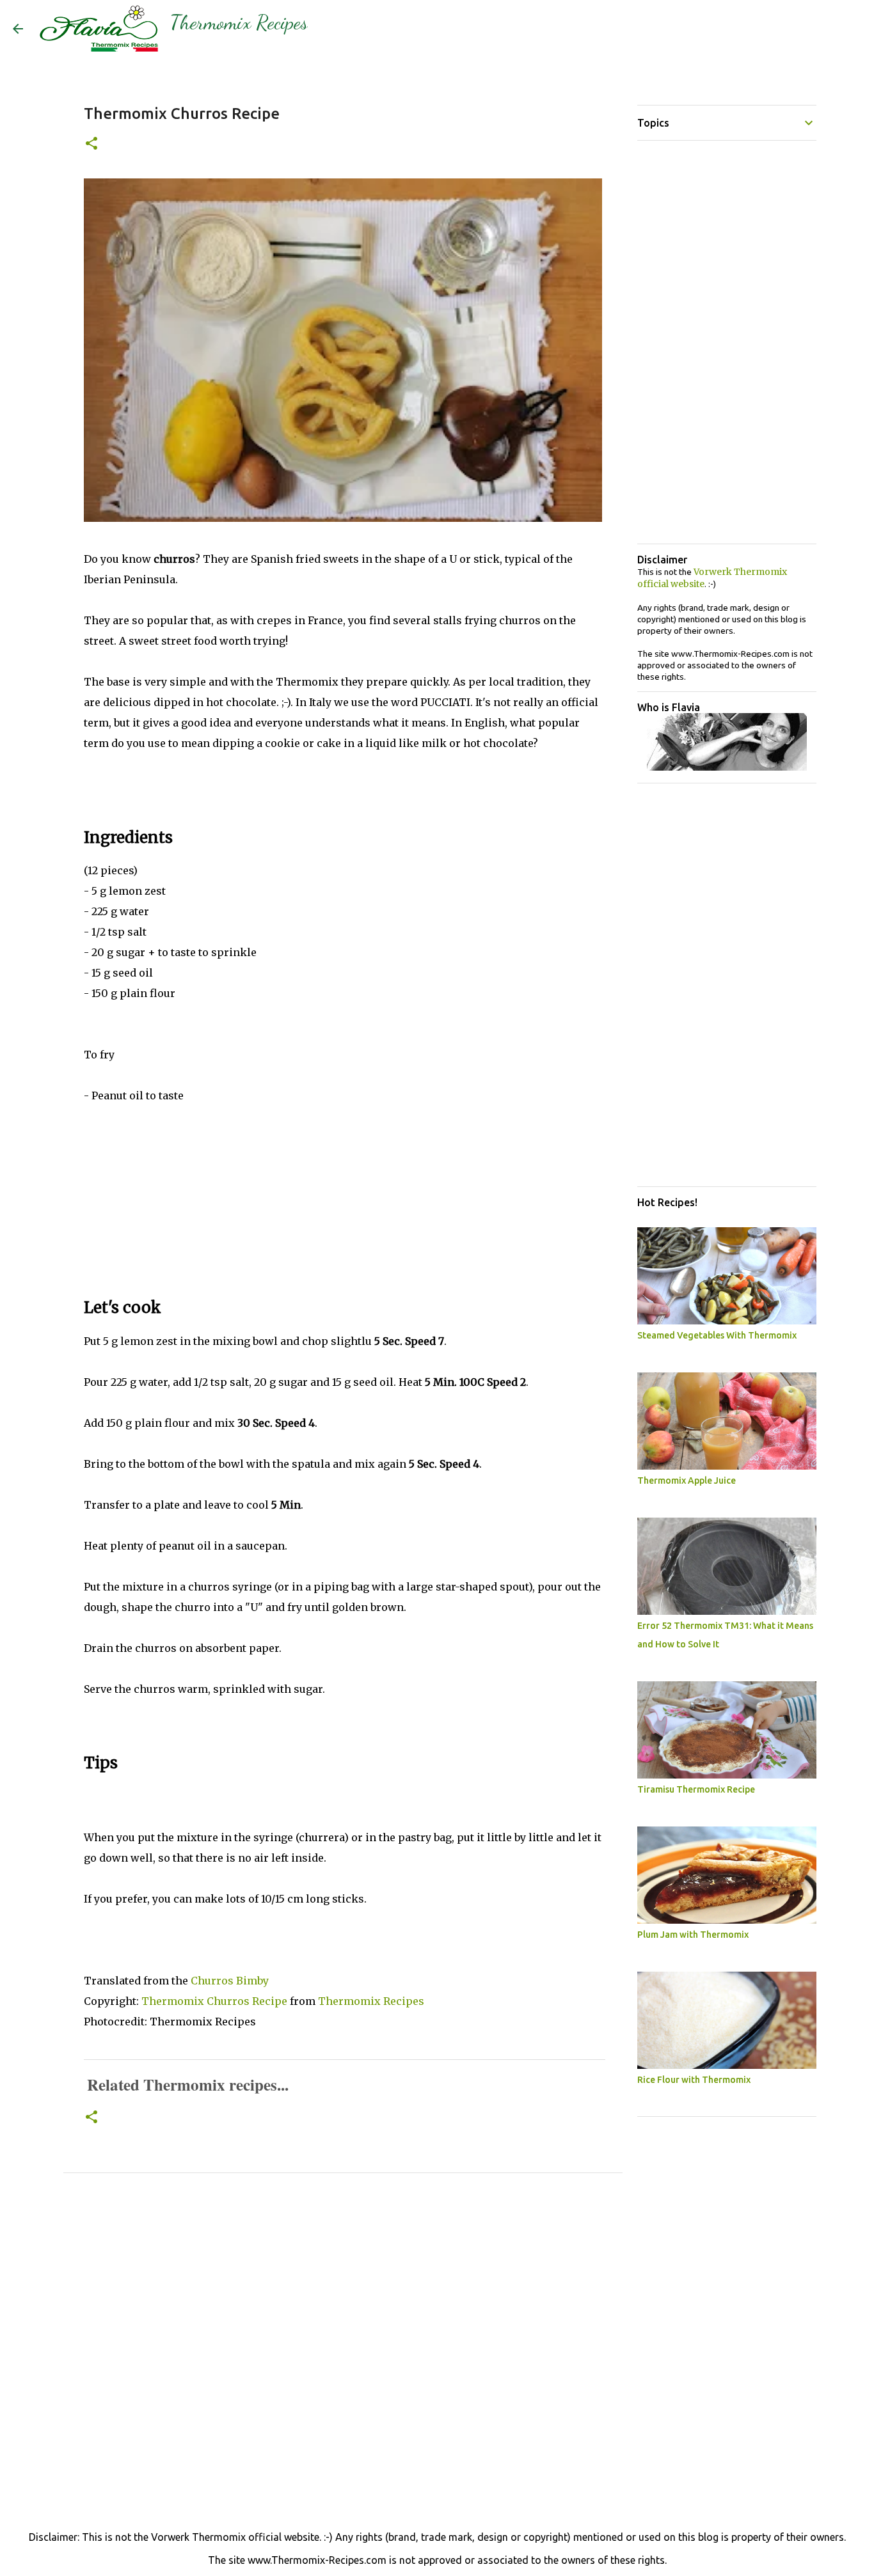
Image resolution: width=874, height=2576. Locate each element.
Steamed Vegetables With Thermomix (717, 1335)
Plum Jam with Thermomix (693, 1935)
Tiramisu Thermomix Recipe (696, 1789)
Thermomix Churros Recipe (214, 2001)
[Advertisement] (343, 1195)
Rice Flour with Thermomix (694, 2080)
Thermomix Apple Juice (687, 1480)
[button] (91, 144)
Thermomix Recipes (239, 22)
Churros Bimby (230, 1981)
